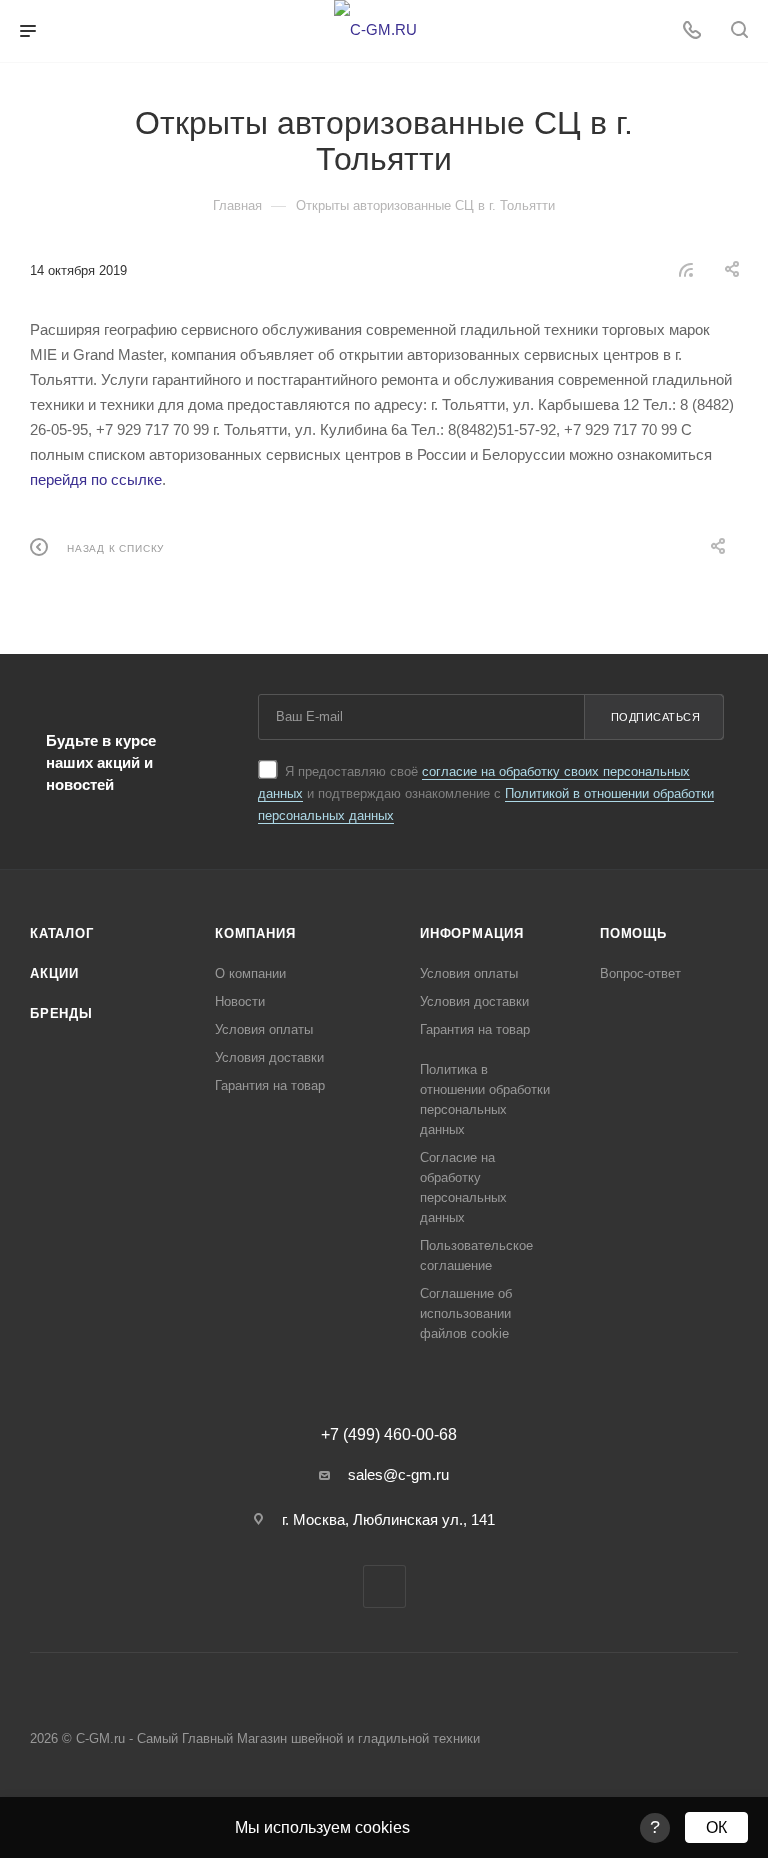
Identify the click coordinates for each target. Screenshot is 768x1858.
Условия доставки (269, 1057)
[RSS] (686, 269)
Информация (472, 933)
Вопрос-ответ (640, 973)
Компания (255, 933)
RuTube (384, 1586)
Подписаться (656, 717)
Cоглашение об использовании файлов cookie (466, 1313)
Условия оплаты (264, 1029)
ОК (716, 1827)
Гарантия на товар (270, 1085)
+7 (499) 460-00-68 (389, 1435)
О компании (250, 973)
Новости (240, 1001)
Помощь (633, 933)
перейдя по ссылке (96, 479)
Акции (54, 973)
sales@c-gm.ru (398, 1474)
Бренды (61, 1013)
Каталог (62, 933)
